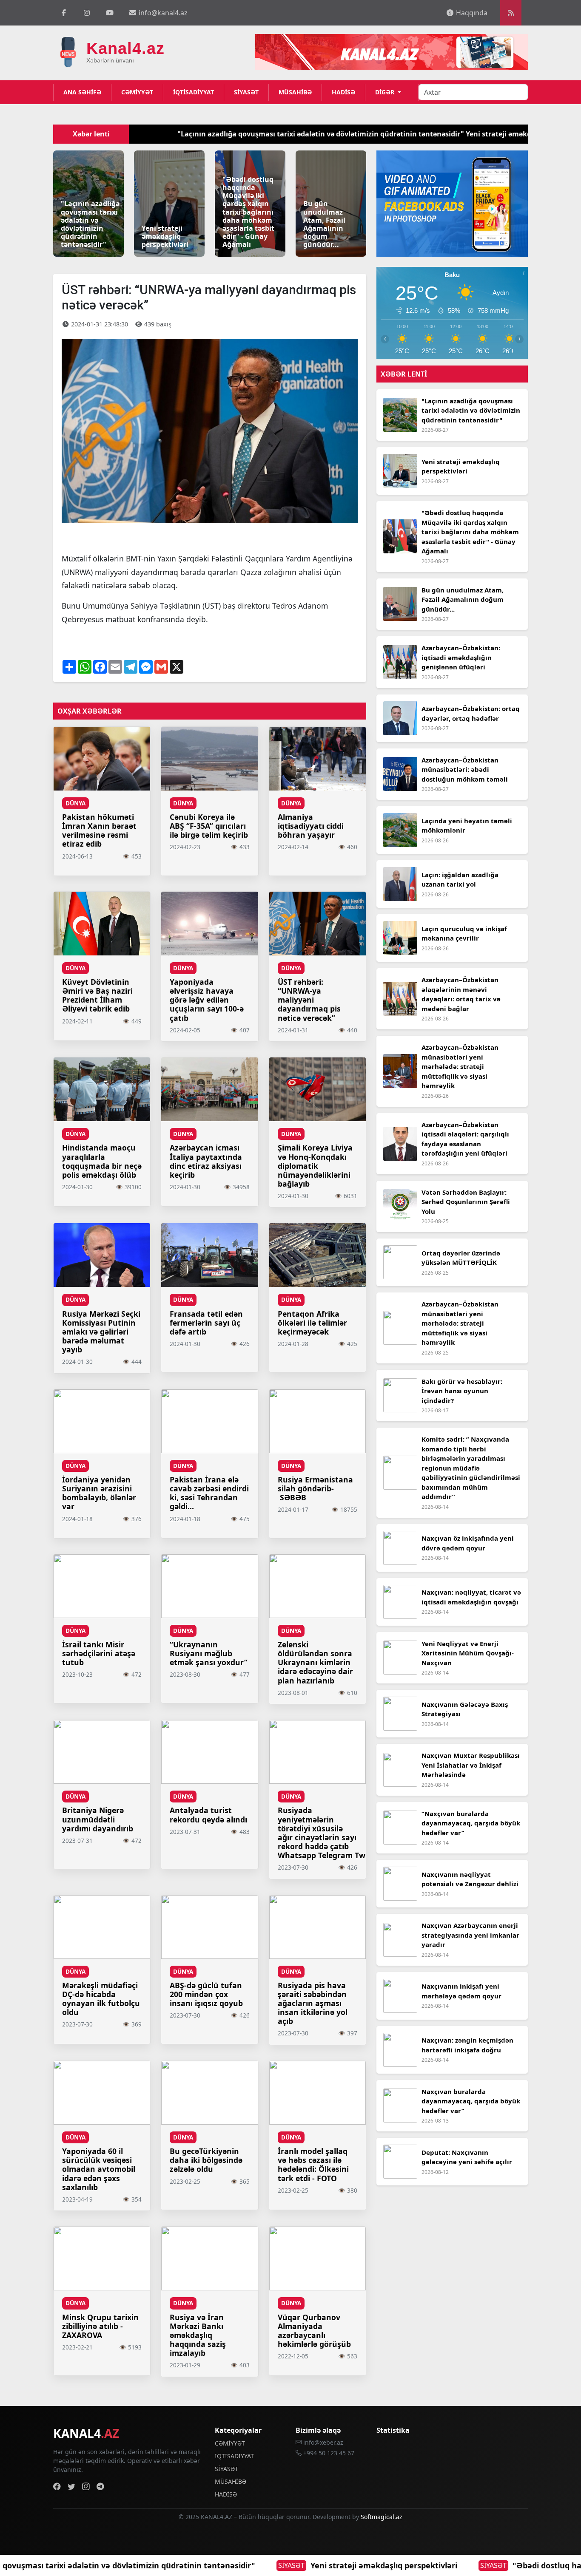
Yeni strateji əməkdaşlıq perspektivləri (167, 2565)
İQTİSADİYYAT (194, 92)
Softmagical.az (382, 2517)
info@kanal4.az (162, 13)
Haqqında (471, 13)
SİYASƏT (246, 92)
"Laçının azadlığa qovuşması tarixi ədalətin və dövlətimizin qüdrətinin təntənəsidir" (212, 134)
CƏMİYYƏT (137, 92)
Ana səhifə (82, 92)
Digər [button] (386, 92)
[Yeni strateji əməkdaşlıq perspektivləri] (169, 203)
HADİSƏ (343, 92)
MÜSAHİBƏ (295, 92)
